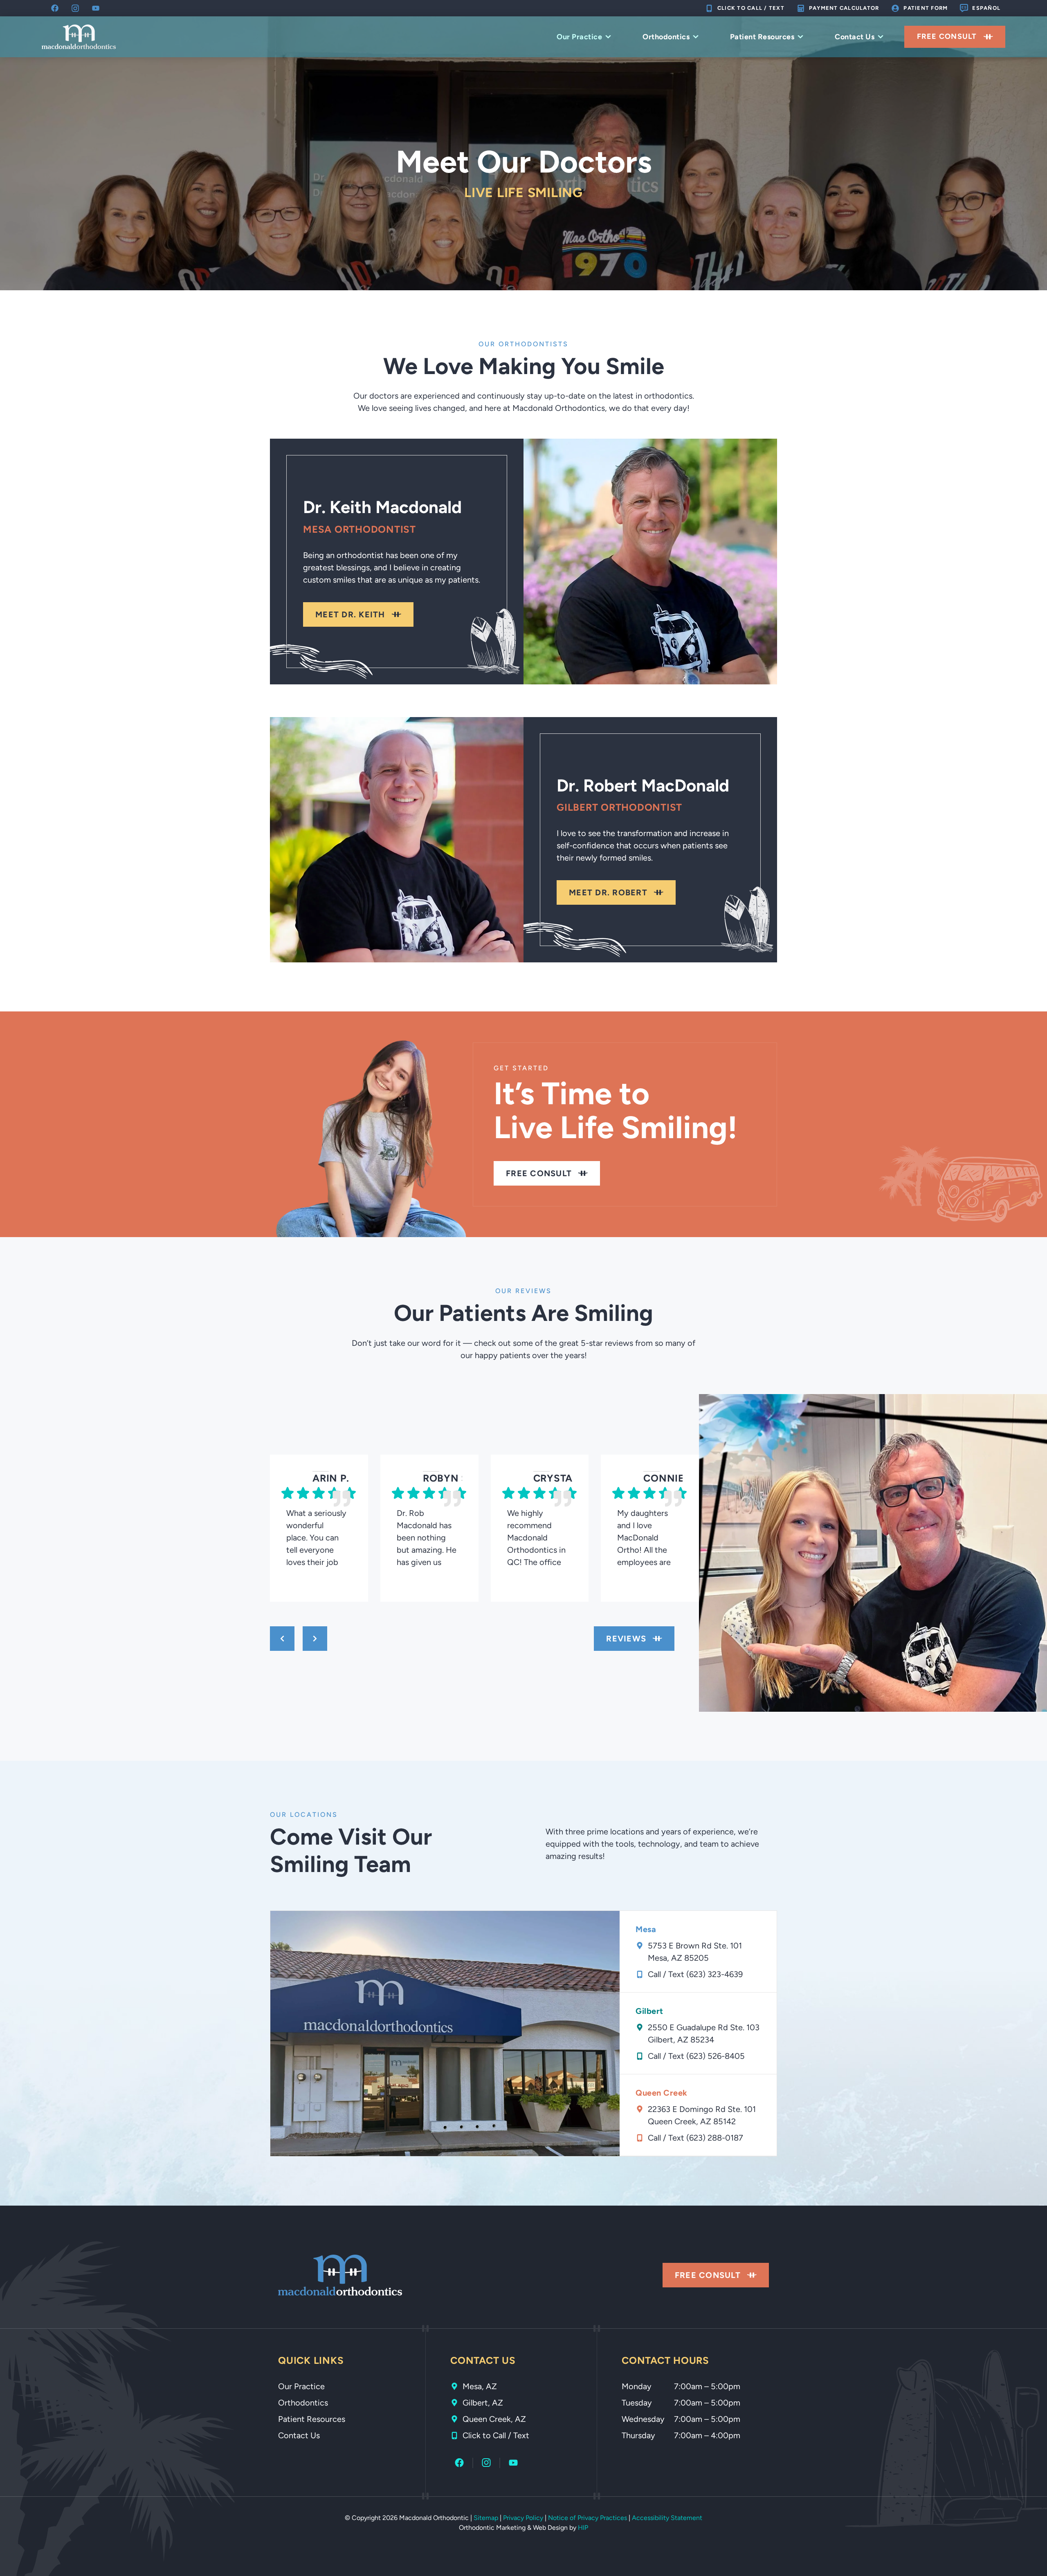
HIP (583, 2528)
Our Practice (579, 37)
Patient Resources (762, 37)
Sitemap (486, 2518)
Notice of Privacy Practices (588, 2518)
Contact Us (855, 37)
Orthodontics (666, 37)
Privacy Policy (523, 2518)
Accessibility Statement (667, 2518)
